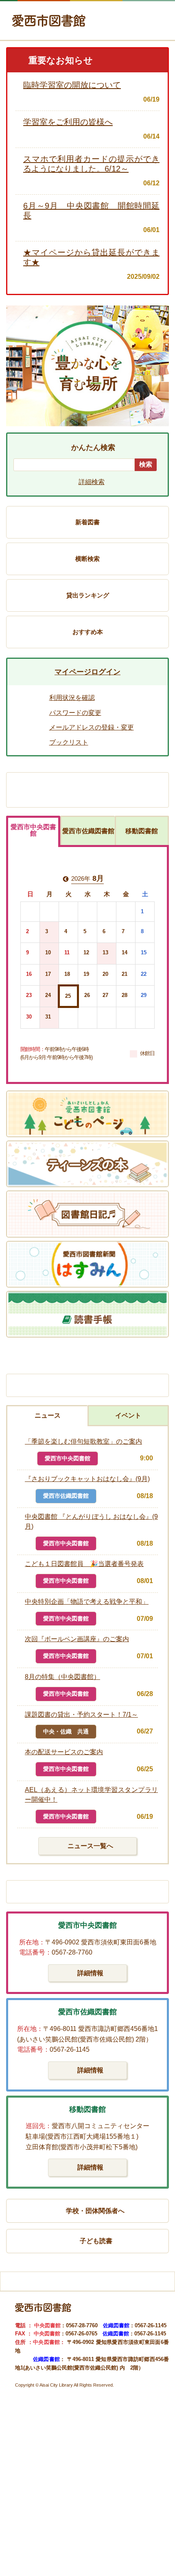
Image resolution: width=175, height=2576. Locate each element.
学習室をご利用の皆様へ (68, 122)
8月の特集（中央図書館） (62, 1677)
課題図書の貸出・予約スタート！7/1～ (81, 1715)
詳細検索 (92, 482)
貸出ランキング (88, 595)
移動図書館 (142, 831)
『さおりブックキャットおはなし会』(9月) (87, 1479)
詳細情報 (90, 1973)
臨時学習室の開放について (72, 85)
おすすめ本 (88, 632)
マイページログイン (87, 672)
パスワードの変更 (75, 713)
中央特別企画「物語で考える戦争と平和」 (87, 1602)
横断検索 (87, 559)
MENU (152, 25)
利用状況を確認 (72, 698)
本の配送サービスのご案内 (64, 1752)
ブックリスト (69, 742)
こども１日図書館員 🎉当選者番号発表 (84, 1564)
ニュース (48, 1415)
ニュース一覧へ (90, 1846)
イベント (128, 1415)
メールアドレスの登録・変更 (92, 727)
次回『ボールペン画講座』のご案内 (77, 1639)
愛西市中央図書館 (33, 830)
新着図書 (87, 522)
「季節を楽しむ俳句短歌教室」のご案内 (83, 1441)
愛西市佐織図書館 (88, 831)
